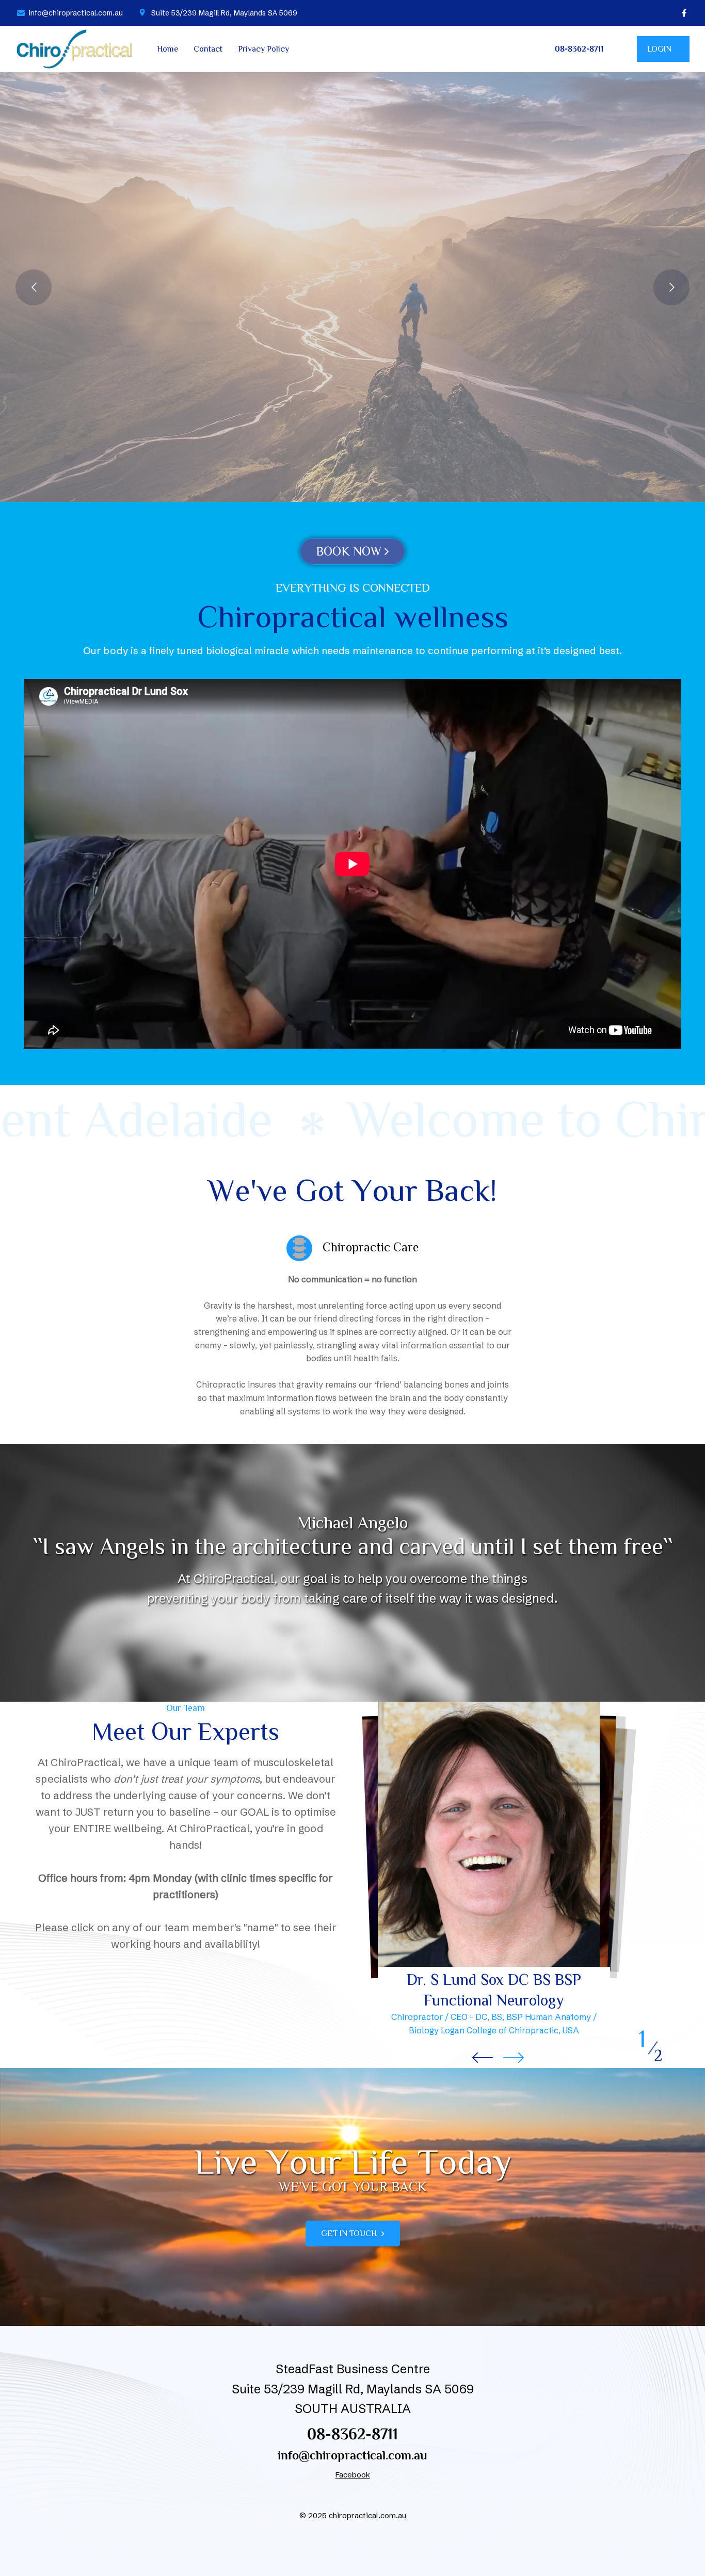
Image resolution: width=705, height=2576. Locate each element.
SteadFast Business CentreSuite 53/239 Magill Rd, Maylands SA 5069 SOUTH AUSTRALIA (353, 2389)
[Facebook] (684, 13)
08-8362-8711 (352, 2434)
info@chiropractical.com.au (352, 2455)
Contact (208, 49)
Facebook (353, 2475)
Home (167, 49)
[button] (514, 2058)
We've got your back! (352, 277)
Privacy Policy (263, 49)
